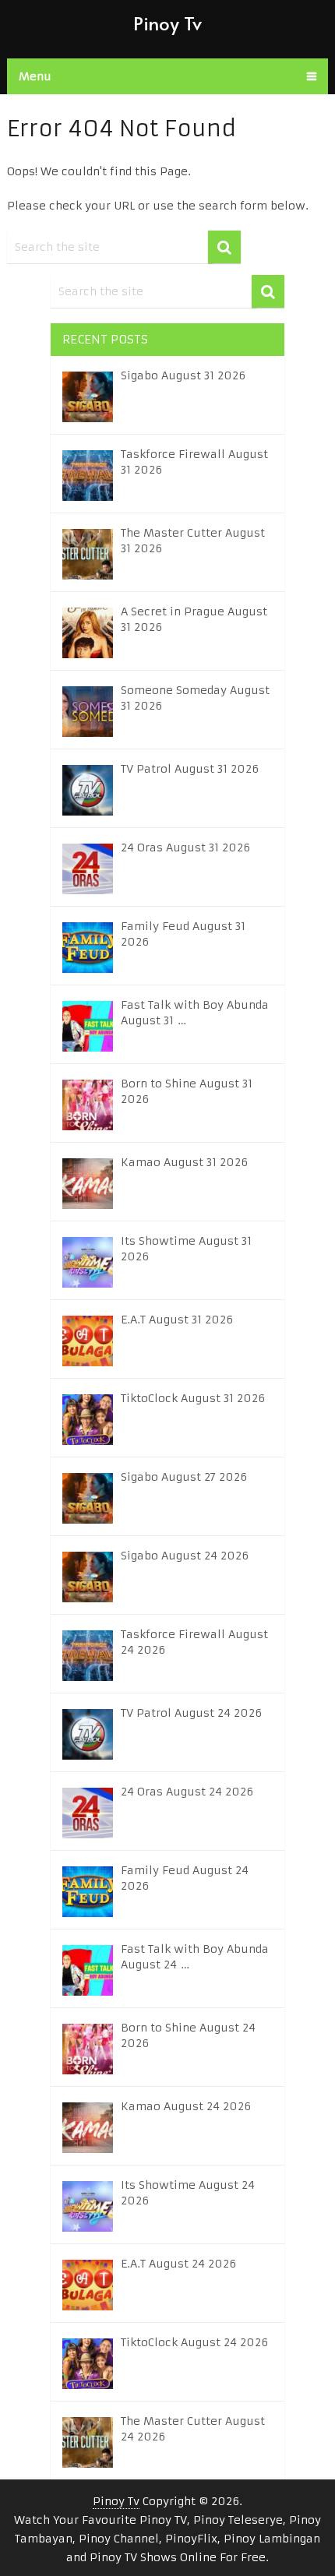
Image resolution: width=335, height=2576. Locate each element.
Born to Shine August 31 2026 (187, 1091)
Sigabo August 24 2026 (185, 1556)
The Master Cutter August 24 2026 (193, 2429)
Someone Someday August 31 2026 (195, 698)
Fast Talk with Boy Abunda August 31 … (195, 1013)
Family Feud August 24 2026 (185, 1878)
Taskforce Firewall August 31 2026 (194, 462)
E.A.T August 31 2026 (177, 1320)
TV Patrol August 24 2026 (191, 1713)
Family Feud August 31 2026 (183, 934)
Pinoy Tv (167, 23)
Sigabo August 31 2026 (183, 375)
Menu (35, 76)
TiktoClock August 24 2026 (194, 2342)
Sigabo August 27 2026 (184, 1477)
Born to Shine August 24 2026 (188, 2035)
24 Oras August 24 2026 (187, 1792)
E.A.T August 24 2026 (178, 2264)
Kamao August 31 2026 (184, 1162)
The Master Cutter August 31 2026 (193, 541)
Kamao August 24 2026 (186, 2106)
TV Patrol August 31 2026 (190, 769)
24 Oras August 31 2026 (185, 848)
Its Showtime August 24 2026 (188, 2193)
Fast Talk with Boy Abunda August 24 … (195, 1957)
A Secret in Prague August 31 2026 (194, 619)
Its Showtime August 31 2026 (186, 1249)
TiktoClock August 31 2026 (193, 1398)
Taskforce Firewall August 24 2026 (194, 1642)
